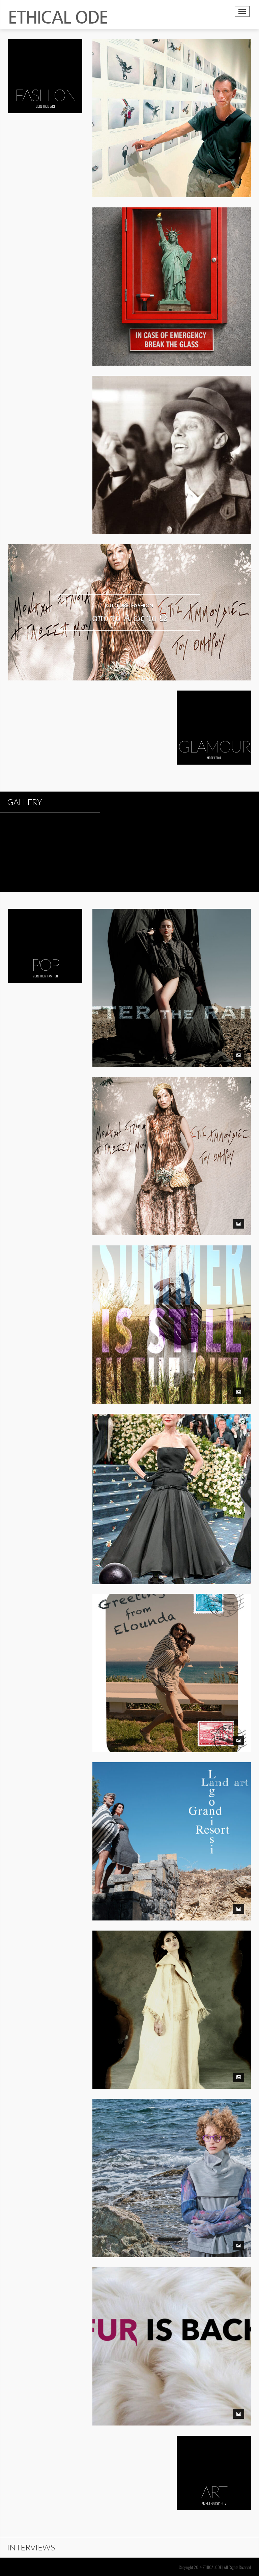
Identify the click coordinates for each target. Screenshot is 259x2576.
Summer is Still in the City (172, 1311)
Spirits (221, 2503)
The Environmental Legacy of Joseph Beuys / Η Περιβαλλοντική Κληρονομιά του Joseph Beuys (172, 441)
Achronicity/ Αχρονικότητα (172, 2165)
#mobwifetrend (172, 2333)
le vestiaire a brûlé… (172, 1996)
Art (53, 106)
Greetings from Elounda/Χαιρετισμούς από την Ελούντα (172, 1660)
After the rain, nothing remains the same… (172, 974)
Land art (172, 1828)
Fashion (53, 976)
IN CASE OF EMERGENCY (172, 273)
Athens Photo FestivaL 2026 (172, 105)
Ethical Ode (174, 113)
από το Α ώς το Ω (172, 1143)
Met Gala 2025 (172, 1485)
